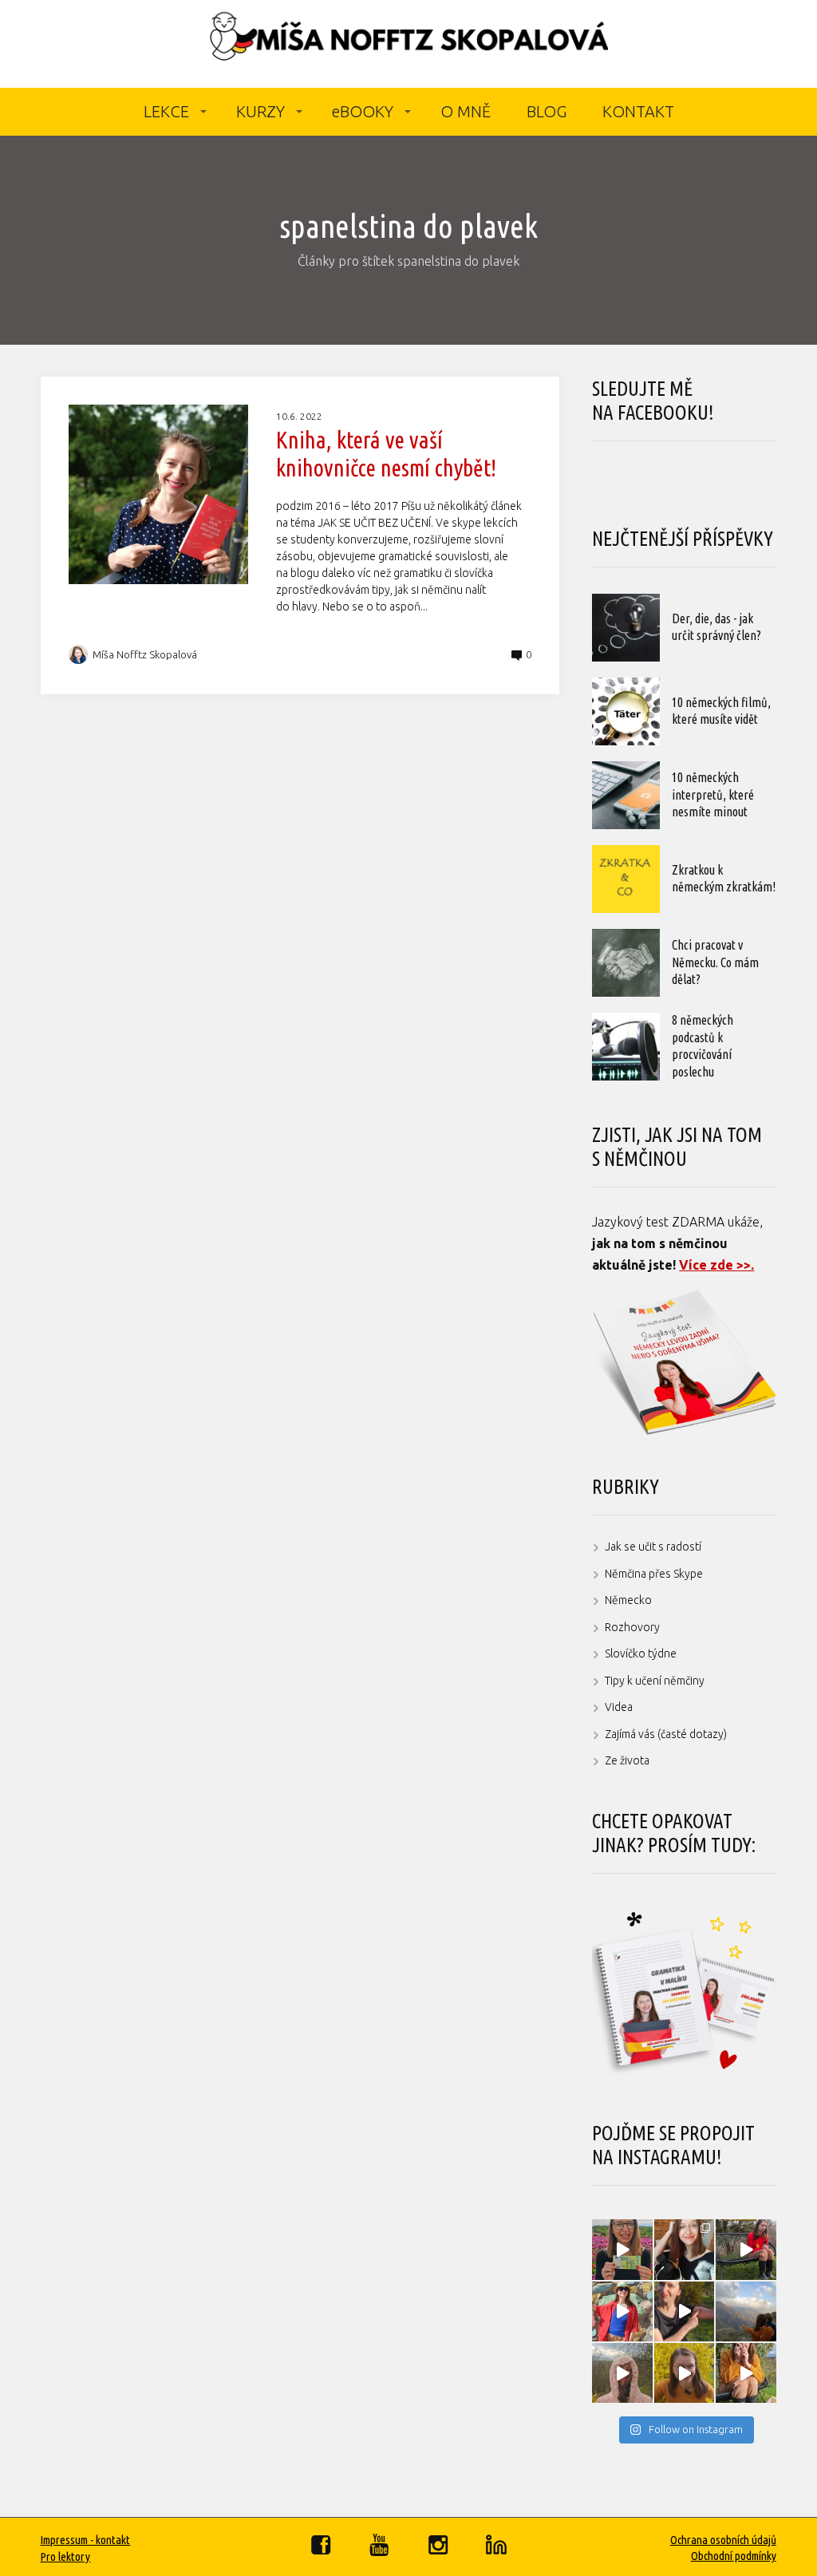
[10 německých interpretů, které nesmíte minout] (626, 795)
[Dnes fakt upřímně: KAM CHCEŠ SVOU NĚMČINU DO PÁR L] (746, 2249)
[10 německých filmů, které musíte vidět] (626, 711)
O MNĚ (466, 111)
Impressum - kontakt (85, 2540)
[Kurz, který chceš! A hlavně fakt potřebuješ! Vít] (622, 2311)
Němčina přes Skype (654, 1574)
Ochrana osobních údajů (723, 2540)
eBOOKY (363, 111)
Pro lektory (65, 2556)
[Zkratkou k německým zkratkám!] (626, 879)
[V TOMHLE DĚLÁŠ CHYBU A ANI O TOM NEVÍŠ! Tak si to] (746, 2373)
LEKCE (166, 111)
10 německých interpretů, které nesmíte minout (713, 794)
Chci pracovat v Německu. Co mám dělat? (715, 962)
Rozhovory (632, 1627)
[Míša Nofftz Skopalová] (408, 44)
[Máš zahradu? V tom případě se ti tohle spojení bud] (684, 2373)
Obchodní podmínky (734, 2556)
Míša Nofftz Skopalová (145, 654)
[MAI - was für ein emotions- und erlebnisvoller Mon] (684, 2249)
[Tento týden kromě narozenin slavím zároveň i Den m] (746, 2311)
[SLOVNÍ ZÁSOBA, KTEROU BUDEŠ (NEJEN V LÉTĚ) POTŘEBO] (622, 2373)
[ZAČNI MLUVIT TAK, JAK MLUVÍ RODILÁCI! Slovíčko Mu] (684, 2311)
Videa (619, 1707)
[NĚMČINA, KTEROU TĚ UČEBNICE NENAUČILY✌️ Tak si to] (622, 2249)
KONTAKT (638, 111)
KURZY (260, 111)
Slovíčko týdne (641, 1653)
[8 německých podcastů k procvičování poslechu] (626, 1047)
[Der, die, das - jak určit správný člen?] (626, 628)
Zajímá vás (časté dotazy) (666, 1734)
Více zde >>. (716, 1265)
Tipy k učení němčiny (655, 1681)
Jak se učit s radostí (653, 1547)
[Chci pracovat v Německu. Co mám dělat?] (626, 963)
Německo (628, 1600)
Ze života (627, 1760)
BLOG (547, 111)
